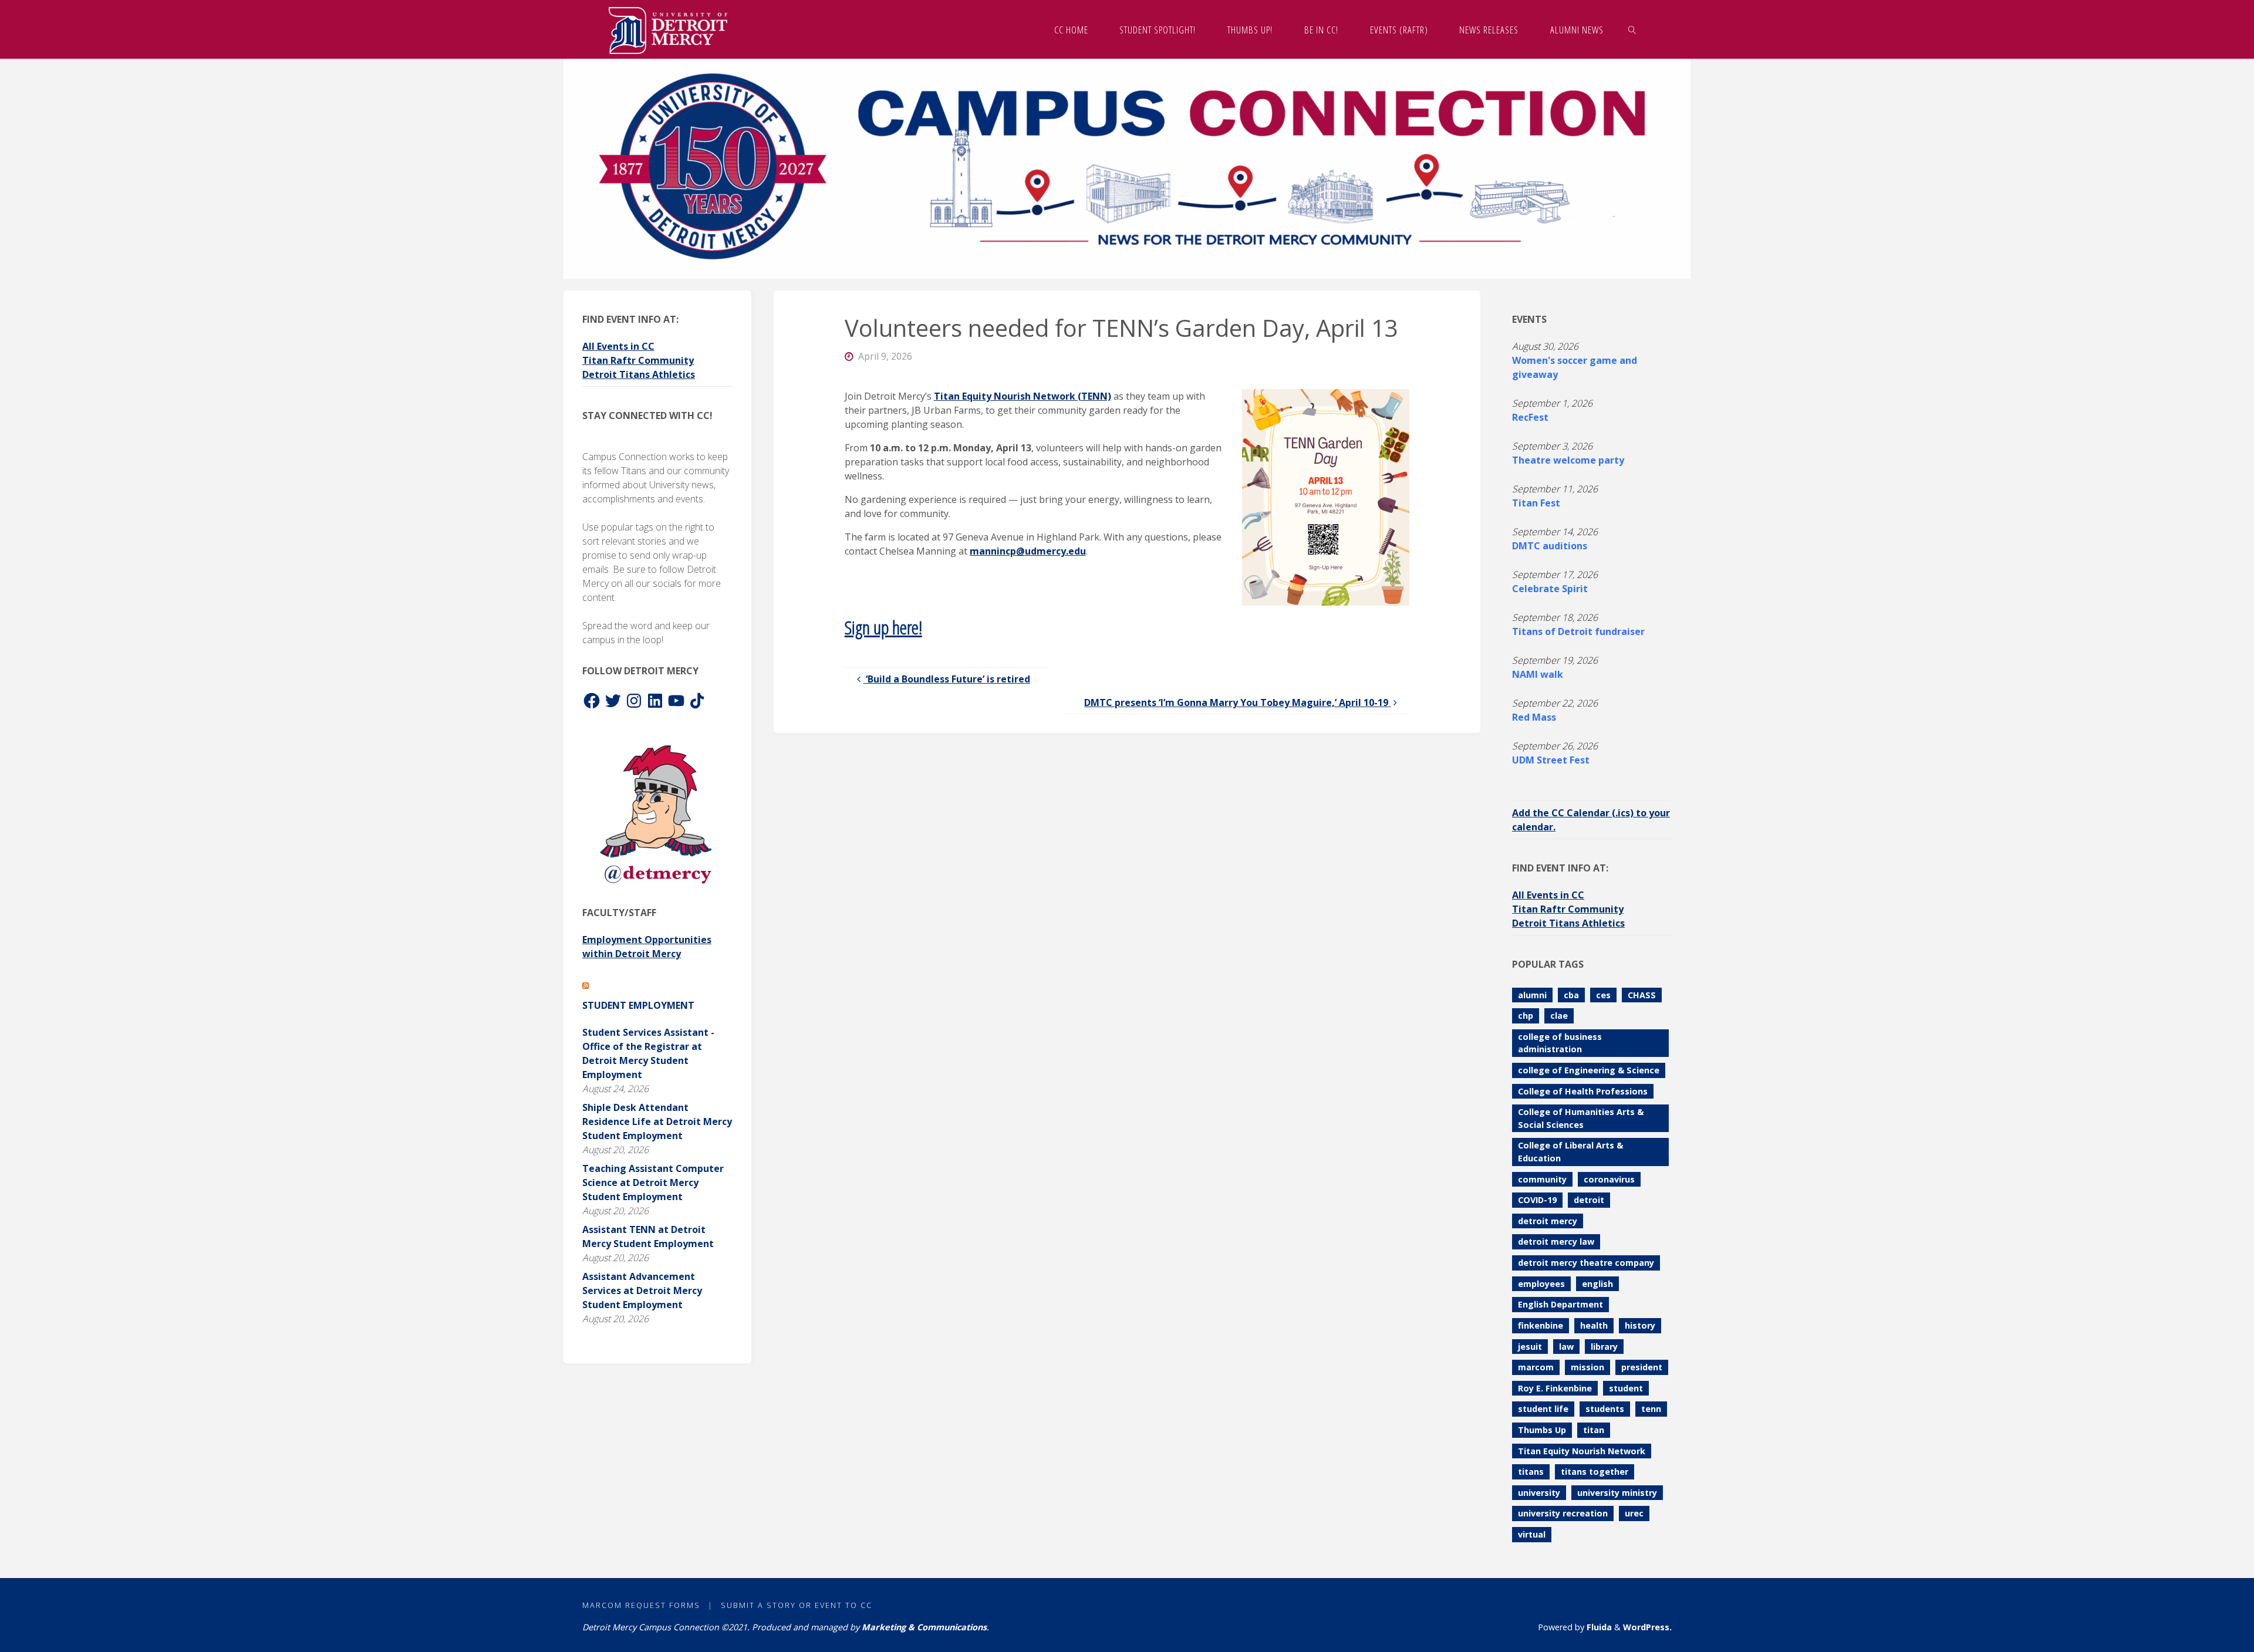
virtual (1532, 1534)
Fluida (1598, 1627)
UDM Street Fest (1551, 760)
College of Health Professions (1583, 1091)
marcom (1536, 1367)
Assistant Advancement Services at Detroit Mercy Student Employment (642, 1290)
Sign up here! (883, 627)
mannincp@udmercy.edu (1028, 551)
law (1566, 1347)
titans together (1595, 1472)
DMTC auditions (1550, 546)
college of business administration (1560, 1043)
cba (1571, 995)
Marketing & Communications (924, 1627)
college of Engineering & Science (1589, 1070)
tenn (1651, 1409)
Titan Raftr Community (638, 360)
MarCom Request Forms (641, 1605)
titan (1594, 1430)
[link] (1632, 29)
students (1605, 1409)
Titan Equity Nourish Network (1582, 1451)
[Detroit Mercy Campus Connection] (668, 29)
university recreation (1563, 1513)
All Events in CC (618, 346)
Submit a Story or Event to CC (797, 1605)
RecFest (1530, 417)
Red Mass (1534, 717)
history (1640, 1325)
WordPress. (1647, 1627)
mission (1587, 1367)
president (1642, 1367)
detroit (1589, 1200)
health (1594, 1325)
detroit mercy (1548, 1221)
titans (1531, 1472)
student (1626, 1388)
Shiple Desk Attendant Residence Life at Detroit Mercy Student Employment (657, 1121)
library (1604, 1347)
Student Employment (638, 1005)
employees (1541, 1284)
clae (1559, 1016)
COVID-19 (1537, 1200)
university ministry (1617, 1493)
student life (1543, 1409)
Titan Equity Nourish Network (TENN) (1023, 396)
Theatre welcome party (1568, 460)
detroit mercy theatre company (1586, 1263)
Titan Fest (1536, 503)
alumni (1532, 995)
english (1597, 1284)
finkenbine (1541, 1325)
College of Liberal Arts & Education (1570, 1152)
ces (1603, 995)
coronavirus (1609, 1179)
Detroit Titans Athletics (639, 374)
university (1539, 1493)
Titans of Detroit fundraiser (1578, 631)
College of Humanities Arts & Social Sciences (1581, 1118)
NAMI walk (1538, 674)
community (1542, 1179)
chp (1526, 1016)
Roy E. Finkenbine (1555, 1388)
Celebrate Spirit (1550, 589)
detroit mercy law (1556, 1241)
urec (1634, 1513)
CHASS (1642, 995)
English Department (1560, 1304)
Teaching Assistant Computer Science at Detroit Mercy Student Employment (653, 1183)
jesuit (1530, 1347)
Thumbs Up (1542, 1430)
